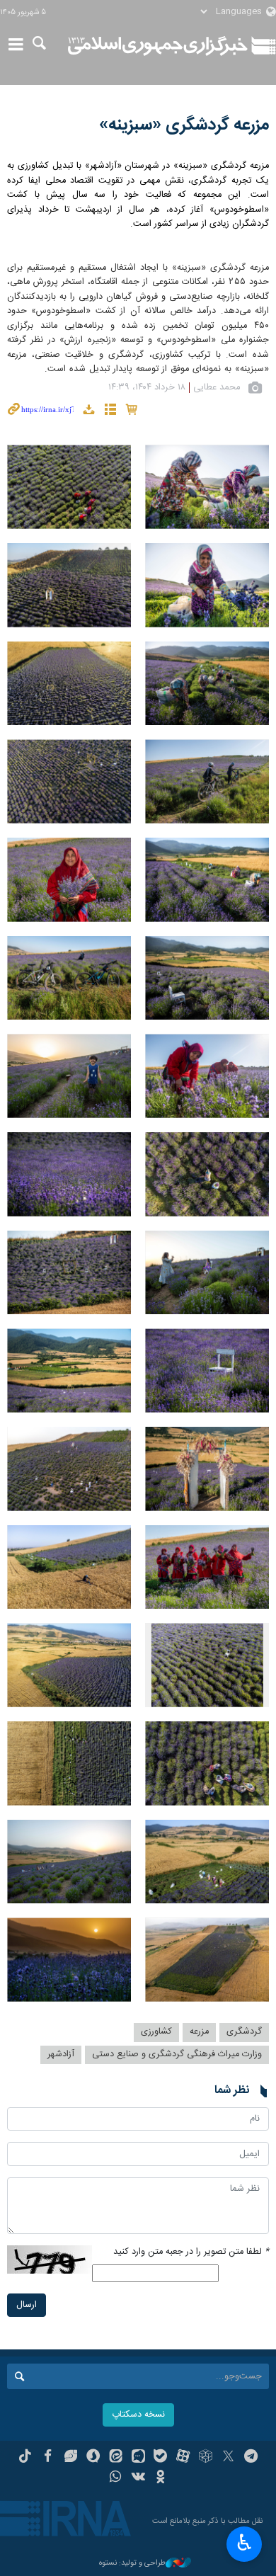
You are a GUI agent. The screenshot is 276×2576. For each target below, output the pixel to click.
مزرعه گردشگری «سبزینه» (184, 125)
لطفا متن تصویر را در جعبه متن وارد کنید (191, 2252)
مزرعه (199, 2032)
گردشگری (244, 2032)
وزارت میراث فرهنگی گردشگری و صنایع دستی (177, 2054)
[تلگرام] (251, 2458)
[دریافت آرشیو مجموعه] (88, 412)
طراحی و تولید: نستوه (132, 2564)
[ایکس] (228, 2458)
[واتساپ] (116, 2478)
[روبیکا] (206, 2458)
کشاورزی (156, 2032)
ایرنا (158, 46)
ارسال (27, 2305)
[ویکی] (138, 2478)
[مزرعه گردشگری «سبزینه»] (207, 487)
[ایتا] (116, 2458)
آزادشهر (61, 2054)
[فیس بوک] (48, 2458)
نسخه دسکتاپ (138, 2415)
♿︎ (245, 2543)
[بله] (160, 2458)
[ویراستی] (70, 2458)
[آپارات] (183, 2458)
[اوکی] (160, 2478)
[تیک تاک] (25, 2458)
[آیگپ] (138, 2458)
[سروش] (93, 2458)
